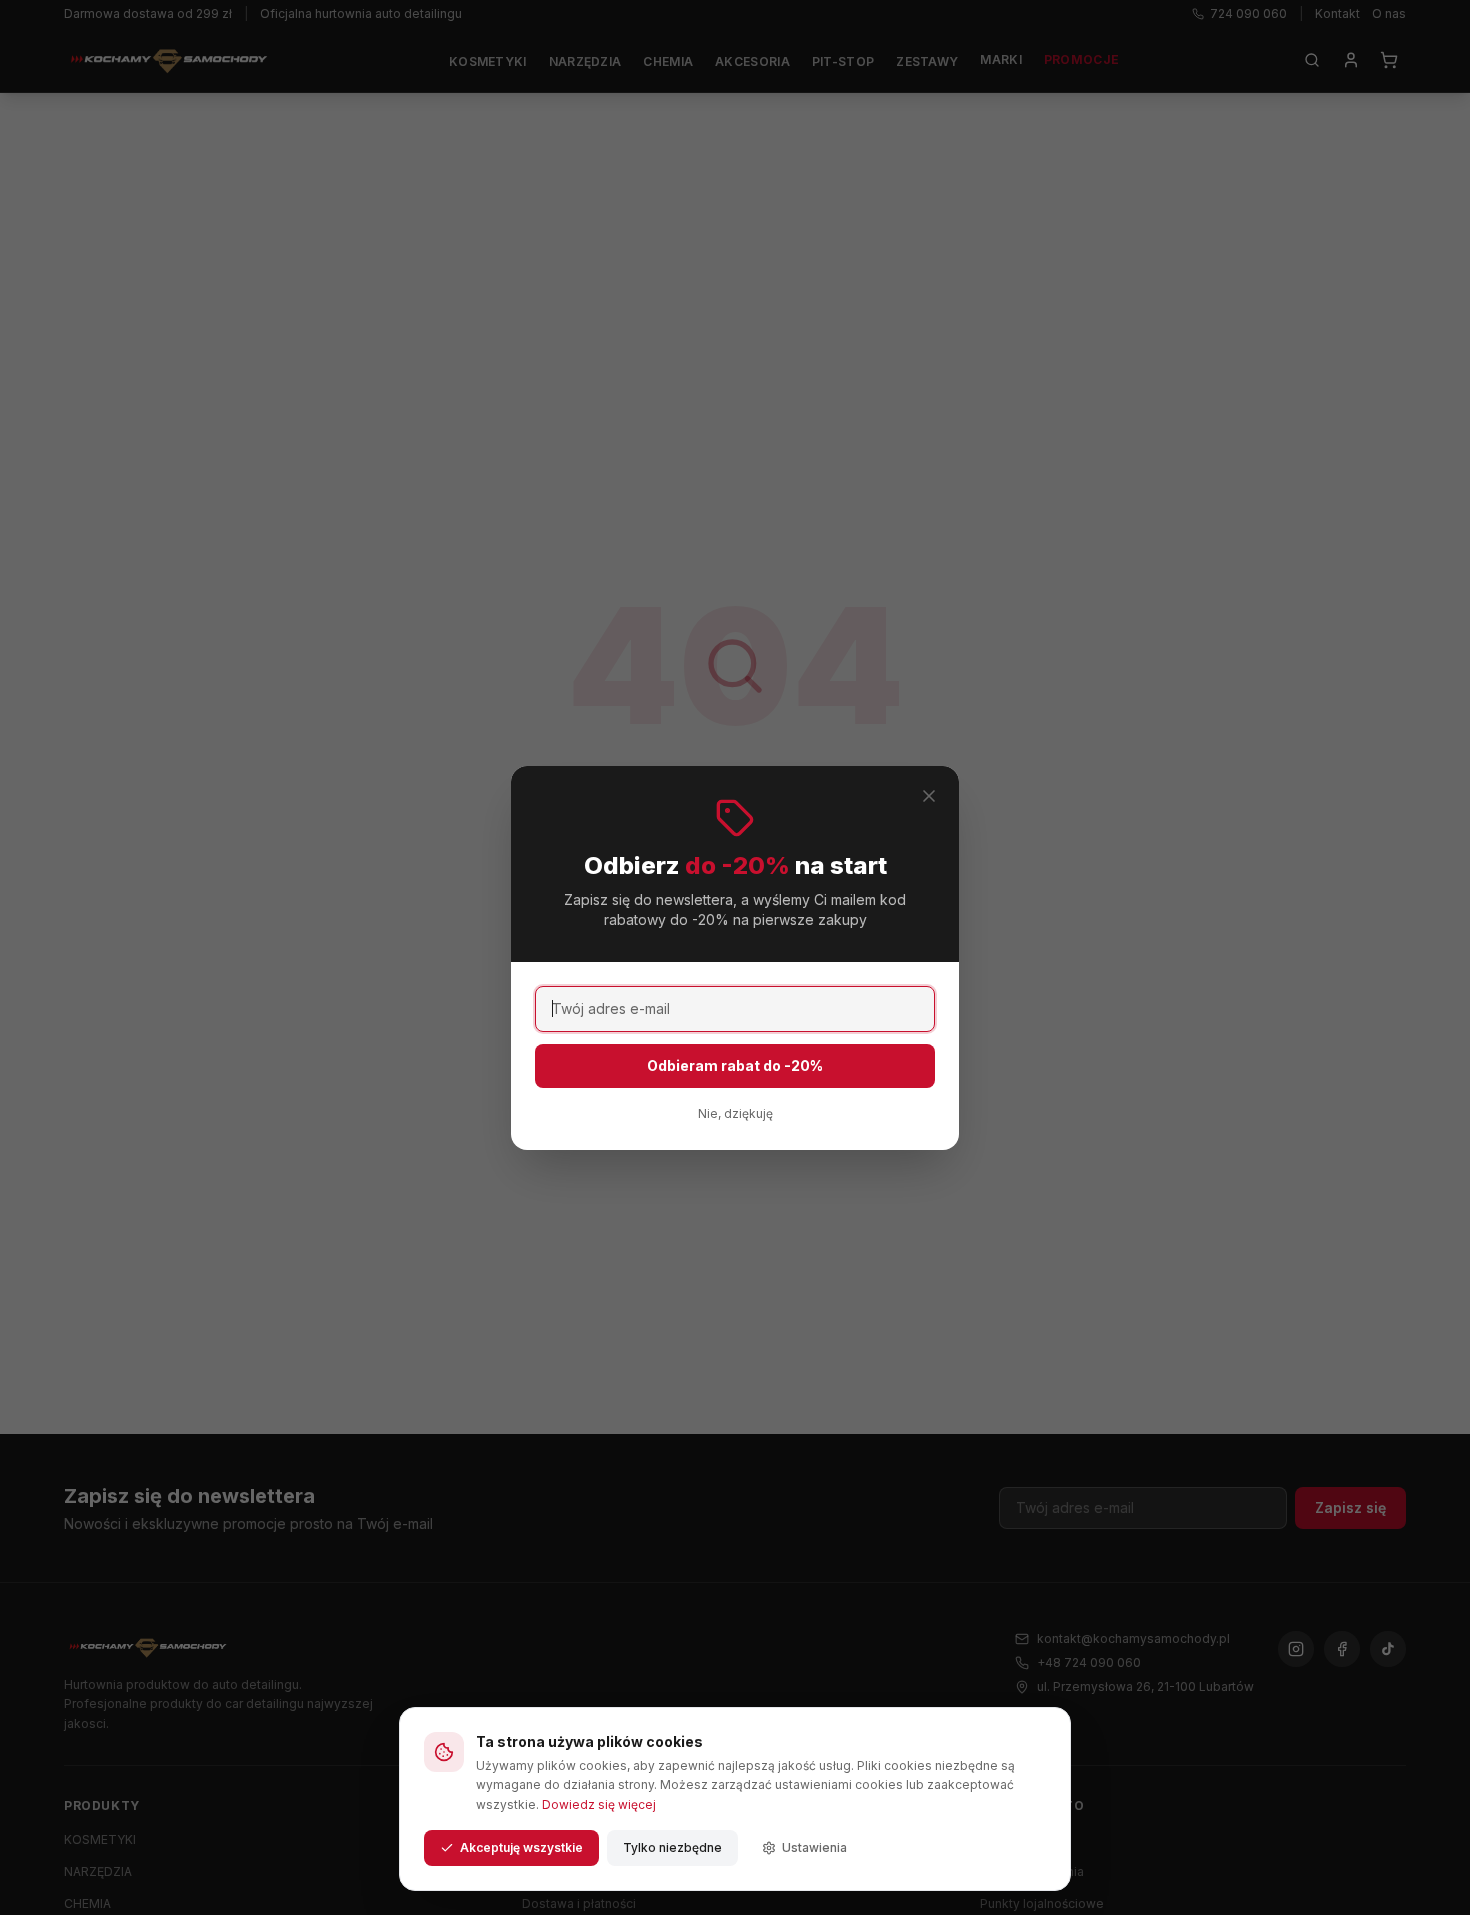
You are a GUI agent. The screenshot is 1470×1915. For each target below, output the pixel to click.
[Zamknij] (929, 796)
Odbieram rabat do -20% (735, 1065)
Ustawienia (814, 1847)
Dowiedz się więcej (599, 1804)
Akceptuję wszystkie (521, 1847)
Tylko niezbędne (672, 1847)
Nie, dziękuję (735, 1113)
